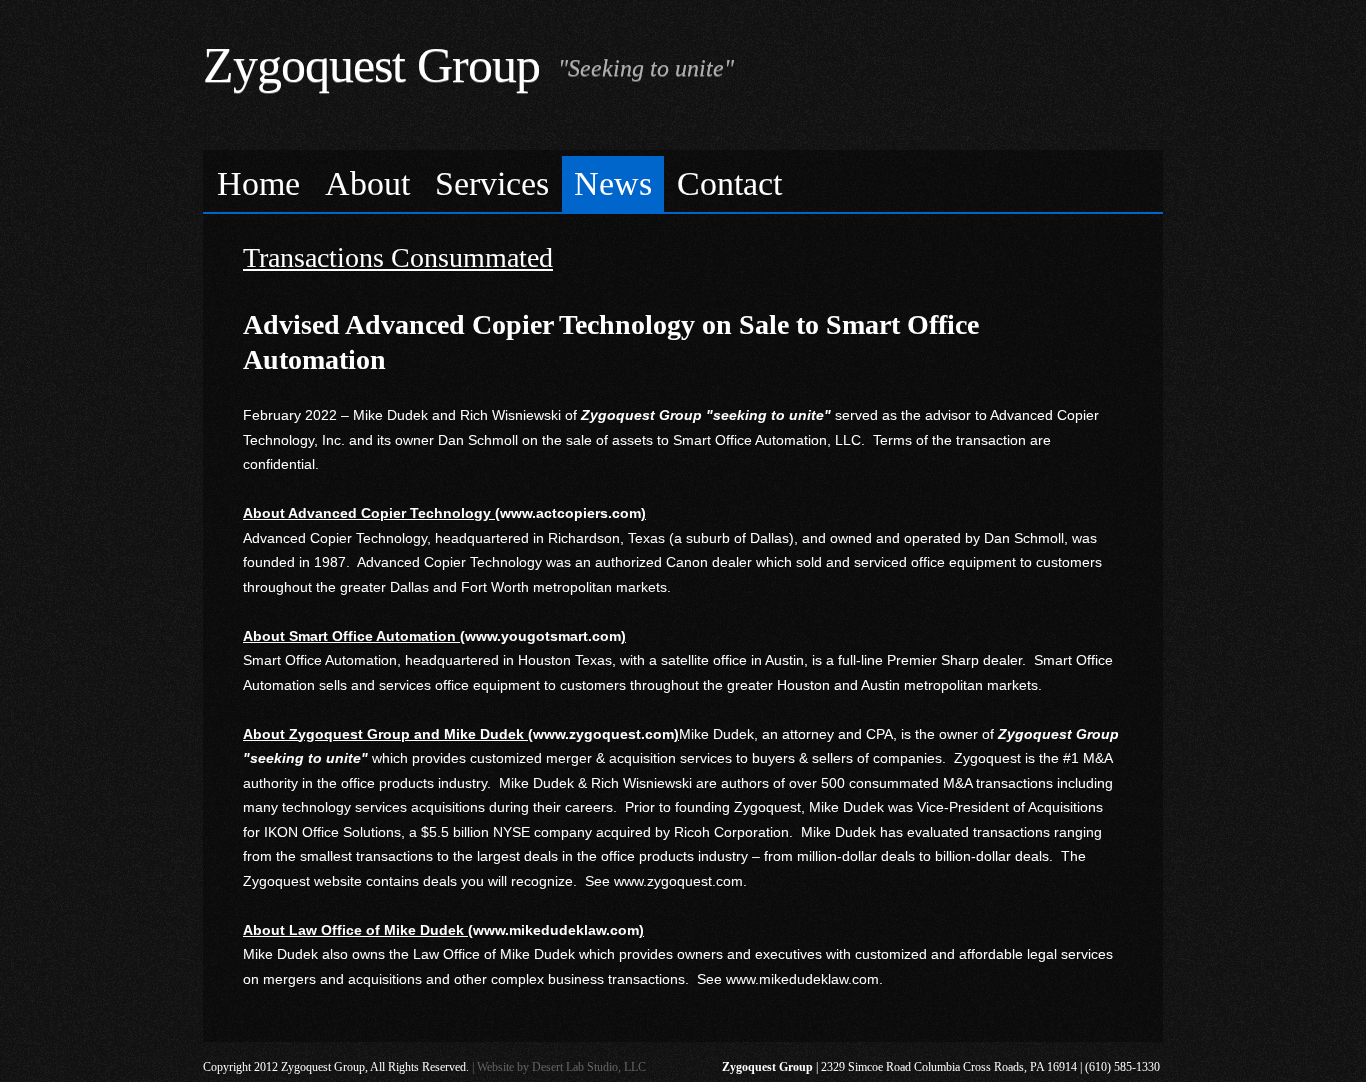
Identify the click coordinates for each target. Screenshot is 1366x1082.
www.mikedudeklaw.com (802, 979)
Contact (729, 183)
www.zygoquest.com (678, 881)
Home (258, 183)
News (613, 183)
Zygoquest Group (371, 65)
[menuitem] (259, 184)
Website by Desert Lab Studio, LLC (561, 1067)
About (367, 183)
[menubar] (683, 181)
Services (492, 183)
